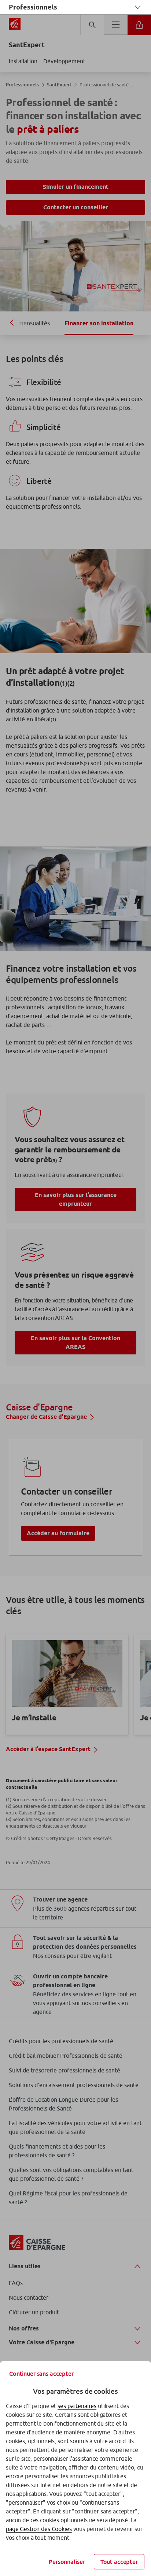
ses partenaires (77, 2406)
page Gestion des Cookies (39, 2529)
